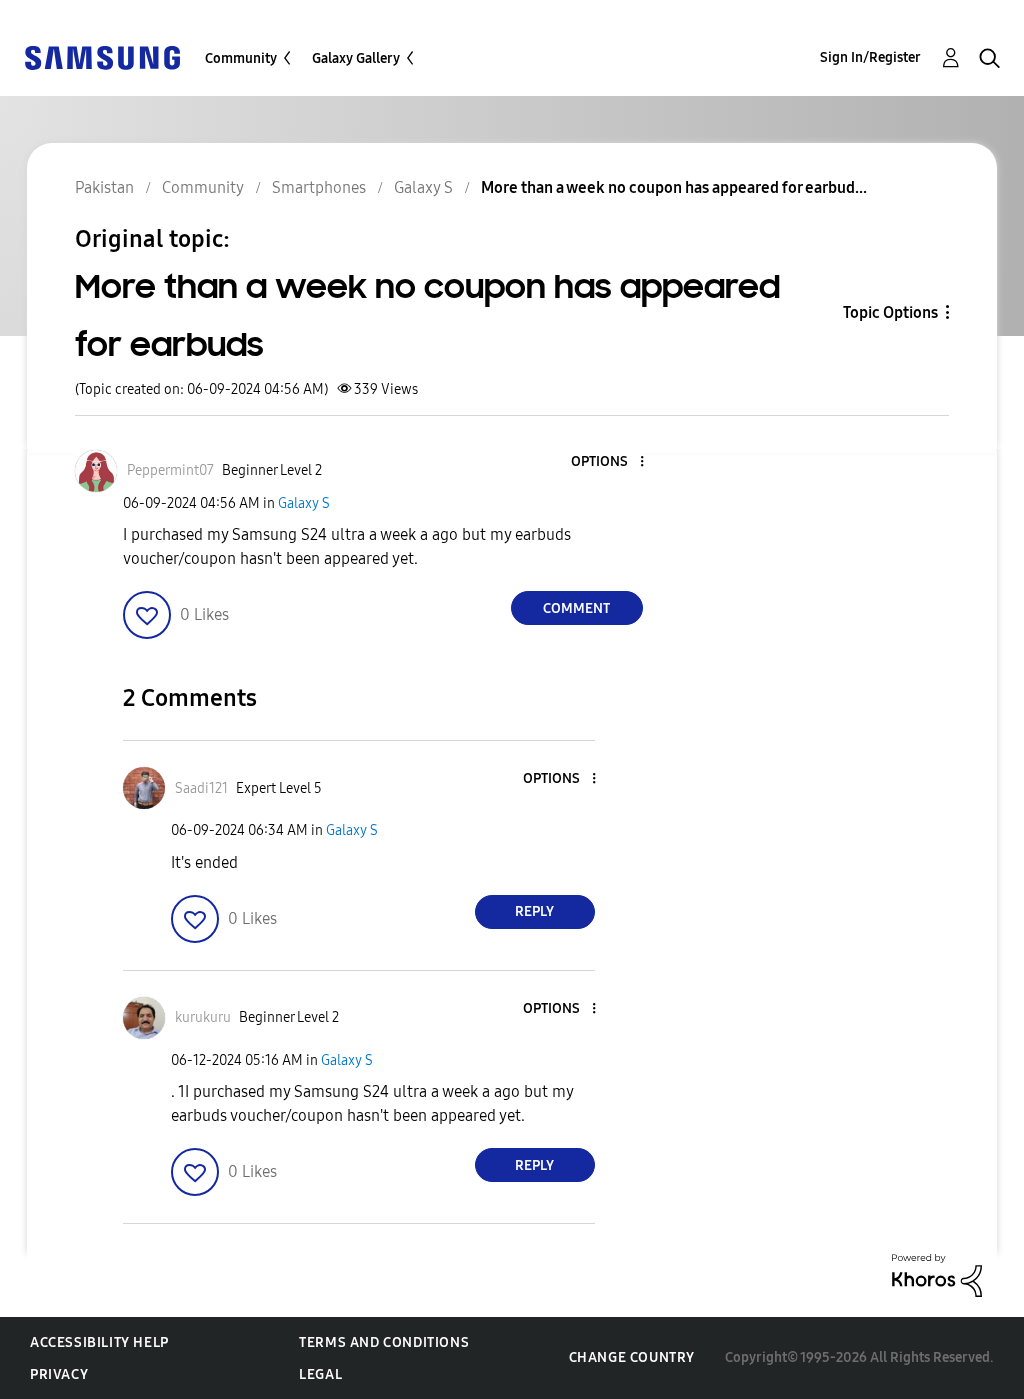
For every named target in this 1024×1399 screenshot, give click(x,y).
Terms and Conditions (384, 1342)
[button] (608, 462)
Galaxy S (304, 503)
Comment (576, 608)
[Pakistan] (102, 56)
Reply (534, 911)
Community (241, 58)
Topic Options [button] (890, 312)
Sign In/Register (870, 57)
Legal (320, 1374)
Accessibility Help (99, 1342)
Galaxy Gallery (356, 58)
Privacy (59, 1374)
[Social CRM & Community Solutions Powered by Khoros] (937, 1274)
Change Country (632, 1357)
